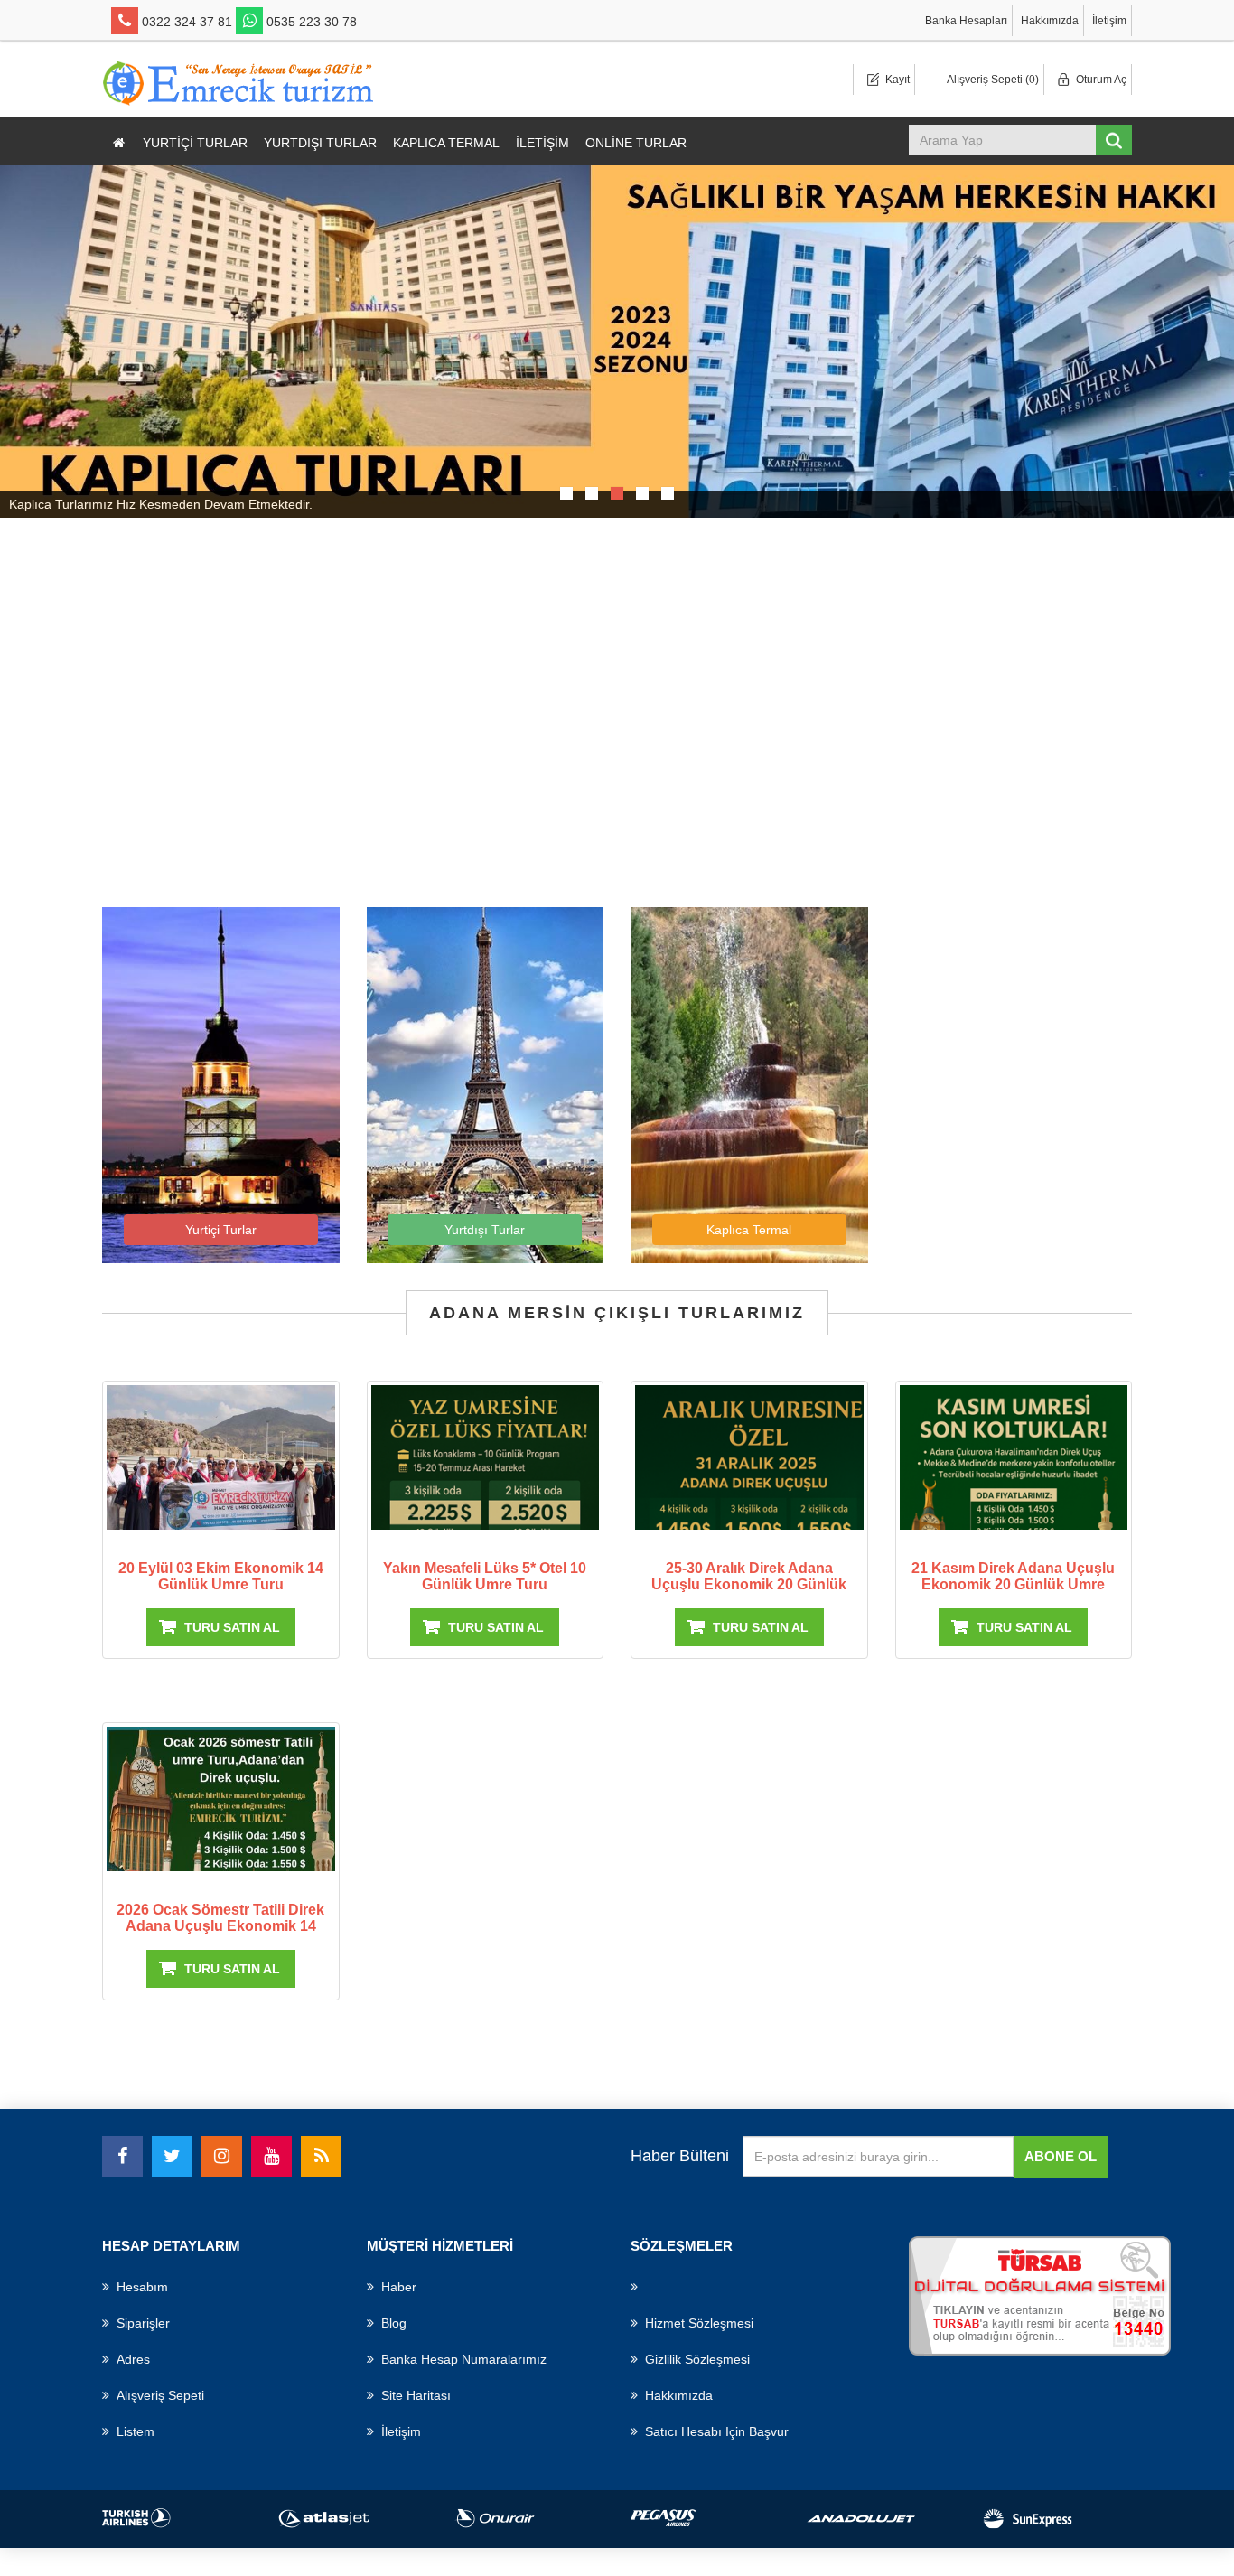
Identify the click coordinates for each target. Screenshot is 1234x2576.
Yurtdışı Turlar (320, 143)
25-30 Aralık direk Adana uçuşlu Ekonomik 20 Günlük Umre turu (749, 1584)
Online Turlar (636, 143)
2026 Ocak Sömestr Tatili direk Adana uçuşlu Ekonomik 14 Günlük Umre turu (220, 1926)
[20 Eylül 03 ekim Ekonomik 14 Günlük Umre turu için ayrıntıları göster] (221, 1461)
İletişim (1109, 21)
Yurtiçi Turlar (195, 143)
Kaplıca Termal (446, 143)
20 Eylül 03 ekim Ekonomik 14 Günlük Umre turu (221, 1576)
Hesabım (142, 2287)
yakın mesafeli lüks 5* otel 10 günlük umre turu (485, 1576)
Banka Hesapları (966, 21)
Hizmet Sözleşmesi (699, 2323)
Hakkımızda (1050, 21)
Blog (394, 2323)
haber (399, 2287)
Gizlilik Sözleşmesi (697, 2359)
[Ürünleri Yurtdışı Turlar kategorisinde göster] (486, 1084)
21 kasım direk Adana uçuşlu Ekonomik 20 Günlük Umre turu (1013, 1584)
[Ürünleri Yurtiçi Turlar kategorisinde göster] (221, 1084)
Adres (133, 2359)
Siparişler (143, 2323)
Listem (136, 2431)
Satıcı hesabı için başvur (717, 2431)
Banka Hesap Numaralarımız (464, 2359)
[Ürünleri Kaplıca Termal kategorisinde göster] (749, 1084)
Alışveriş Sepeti (160, 2395)
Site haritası (416, 2395)
